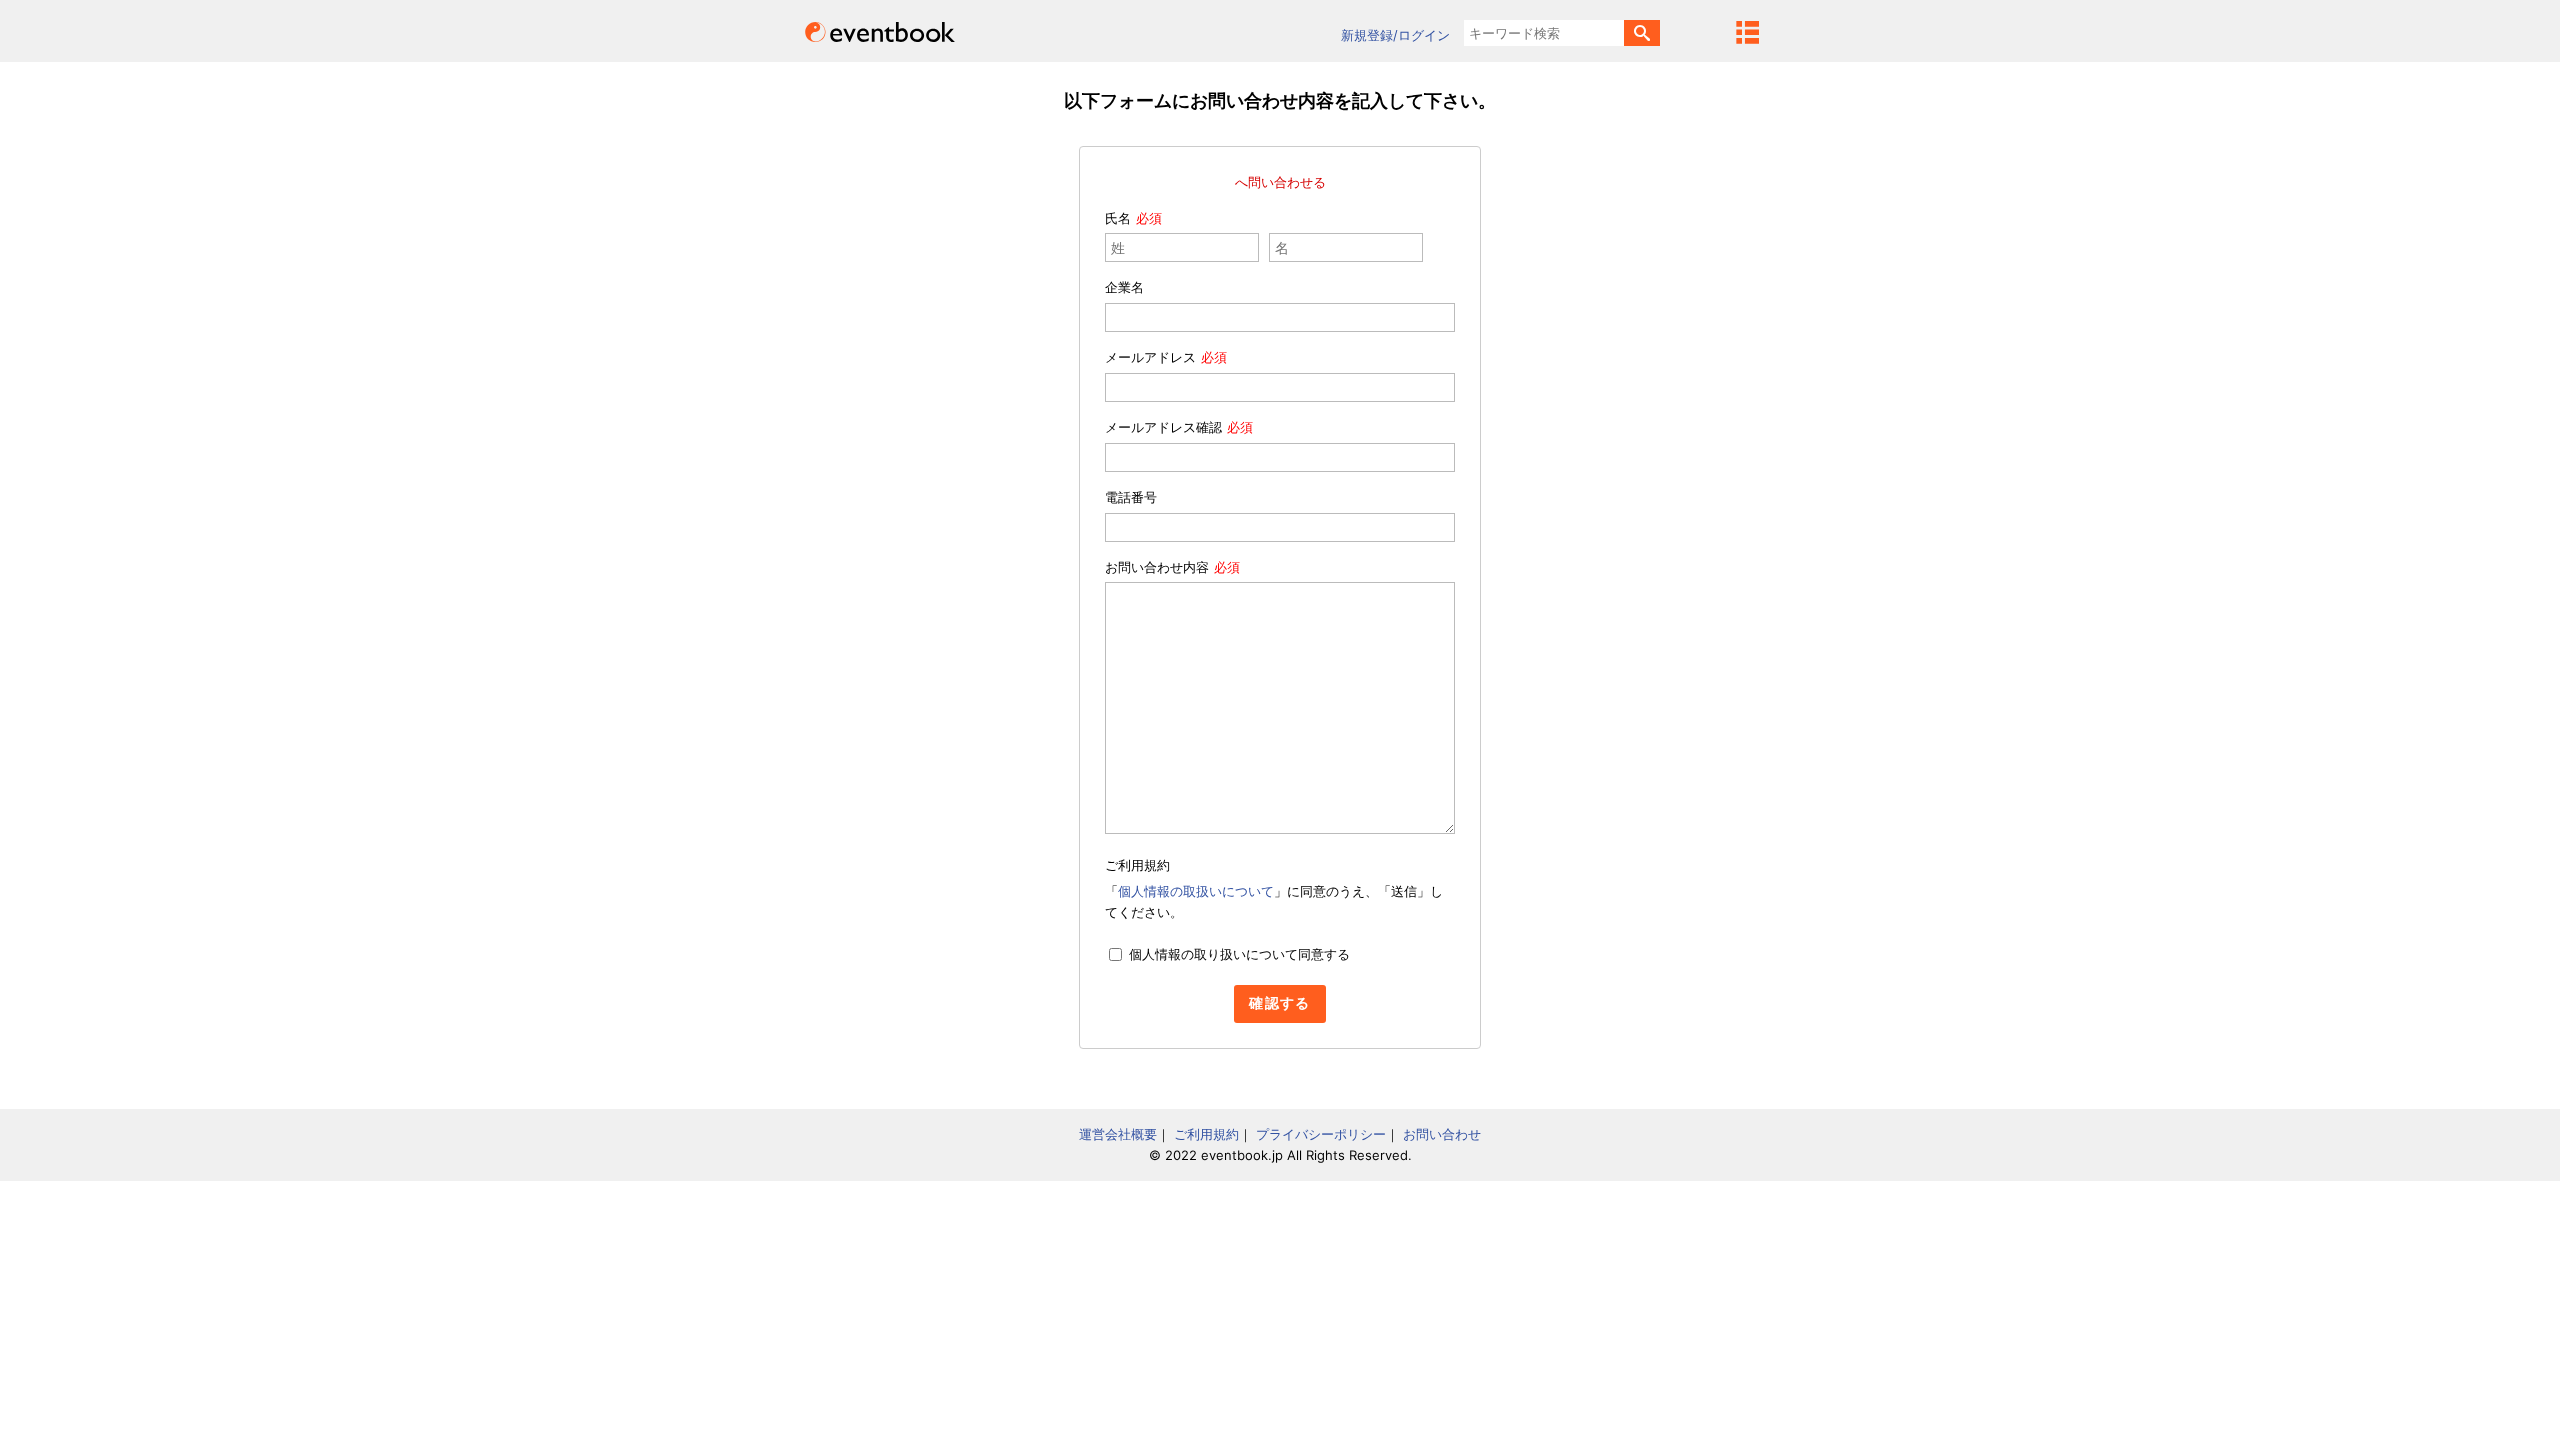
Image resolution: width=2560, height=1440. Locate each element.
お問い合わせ (1442, 1134)
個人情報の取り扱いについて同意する (1239, 954)
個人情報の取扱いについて (1196, 891)
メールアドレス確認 (1163, 427)
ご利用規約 (1206, 1134)
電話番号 (1131, 497)
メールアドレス (1150, 357)
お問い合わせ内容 (1157, 567)
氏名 (1118, 218)
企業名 (1124, 287)
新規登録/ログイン (1395, 35)
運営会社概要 (1118, 1134)
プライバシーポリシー (1321, 1134)
